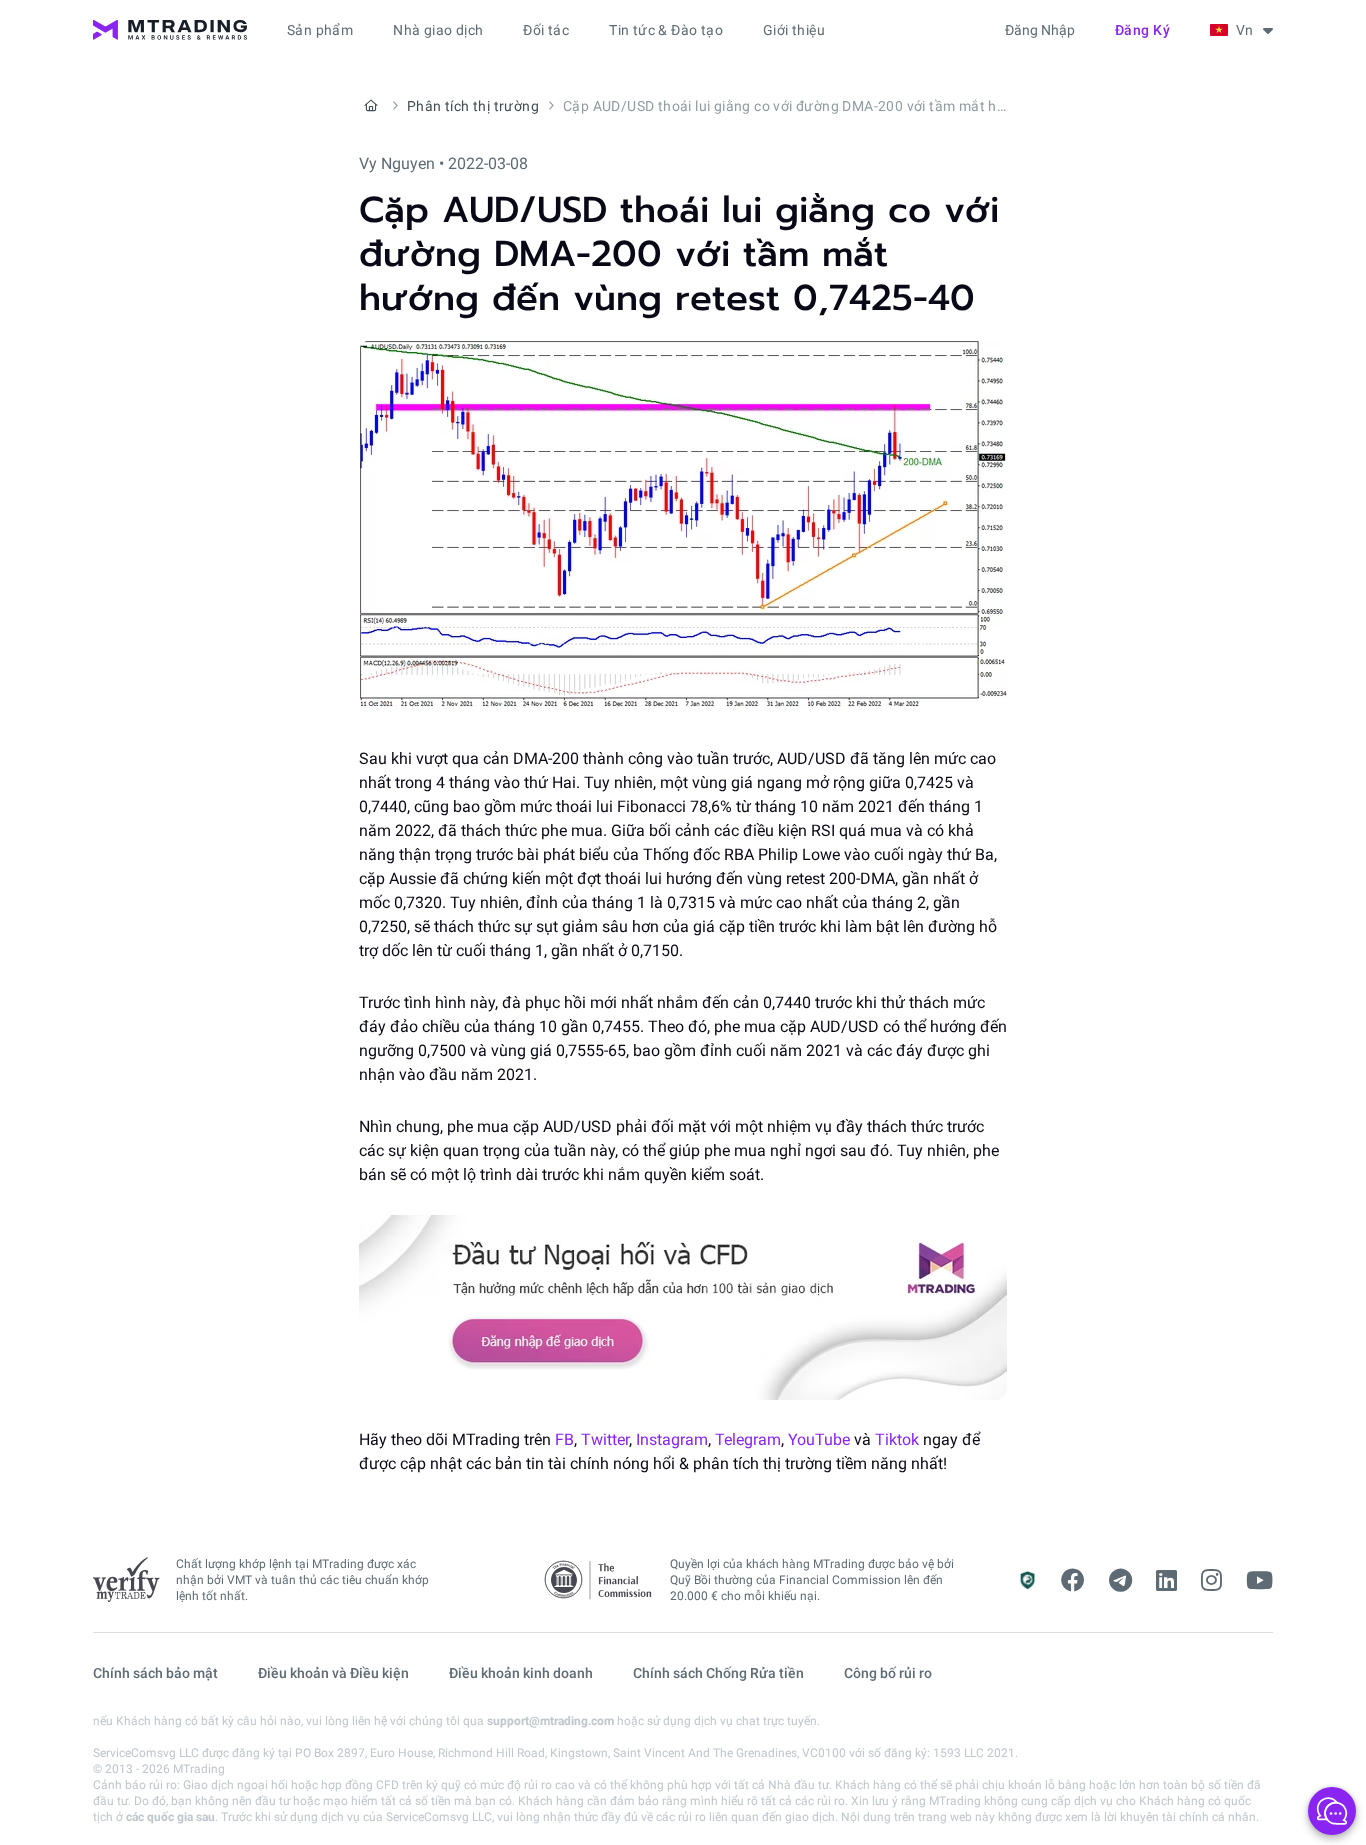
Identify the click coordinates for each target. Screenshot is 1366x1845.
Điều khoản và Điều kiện (333, 1673)
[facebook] (1073, 1581)
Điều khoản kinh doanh (521, 1673)
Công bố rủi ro (888, 1673)
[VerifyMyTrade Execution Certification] (126, 1580)
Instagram (672, 1439)
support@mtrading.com (550, 1721)
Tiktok (897, 1439)
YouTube (819, 1439)
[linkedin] (1166, 1581)
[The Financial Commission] (599, 1580)
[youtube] (1259, 1581)
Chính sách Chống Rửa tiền (718, 1673)
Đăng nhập (1040, 30)
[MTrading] (170, 30)
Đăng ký (1143, 30)
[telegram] (1120, 1581)
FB (564, 1439)
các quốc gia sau (170, 1817)
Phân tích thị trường (473, 106)
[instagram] (1211, 1581)
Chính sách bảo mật (155, 1673)
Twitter (605, 1439)
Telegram (748, 1439)
